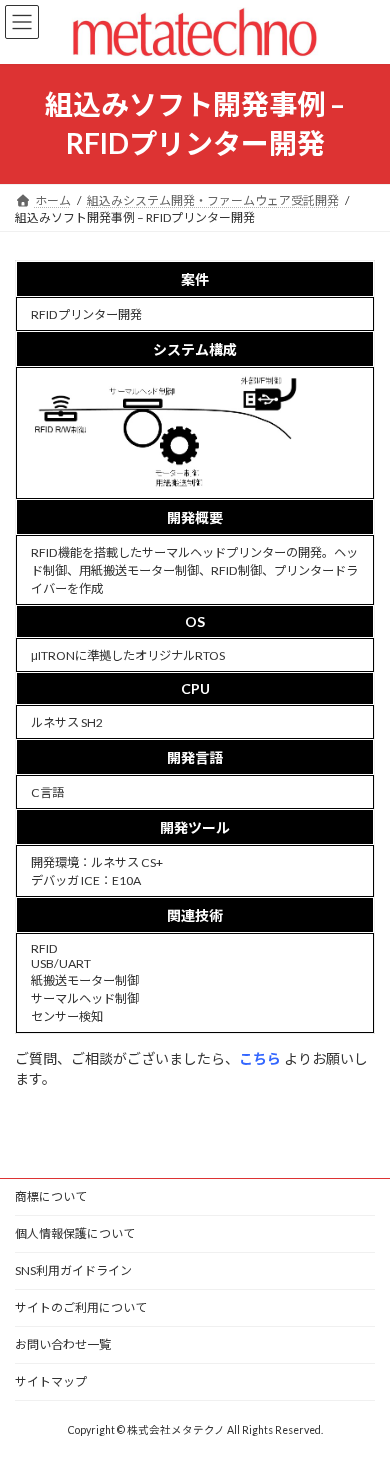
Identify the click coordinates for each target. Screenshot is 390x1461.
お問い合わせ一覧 (63, 1344)
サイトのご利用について (81, 1307)
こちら (261, 1058)
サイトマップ (51, 1381)
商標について (51, 1196)
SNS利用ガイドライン (73, 1270)
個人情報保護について (75, 1233)
